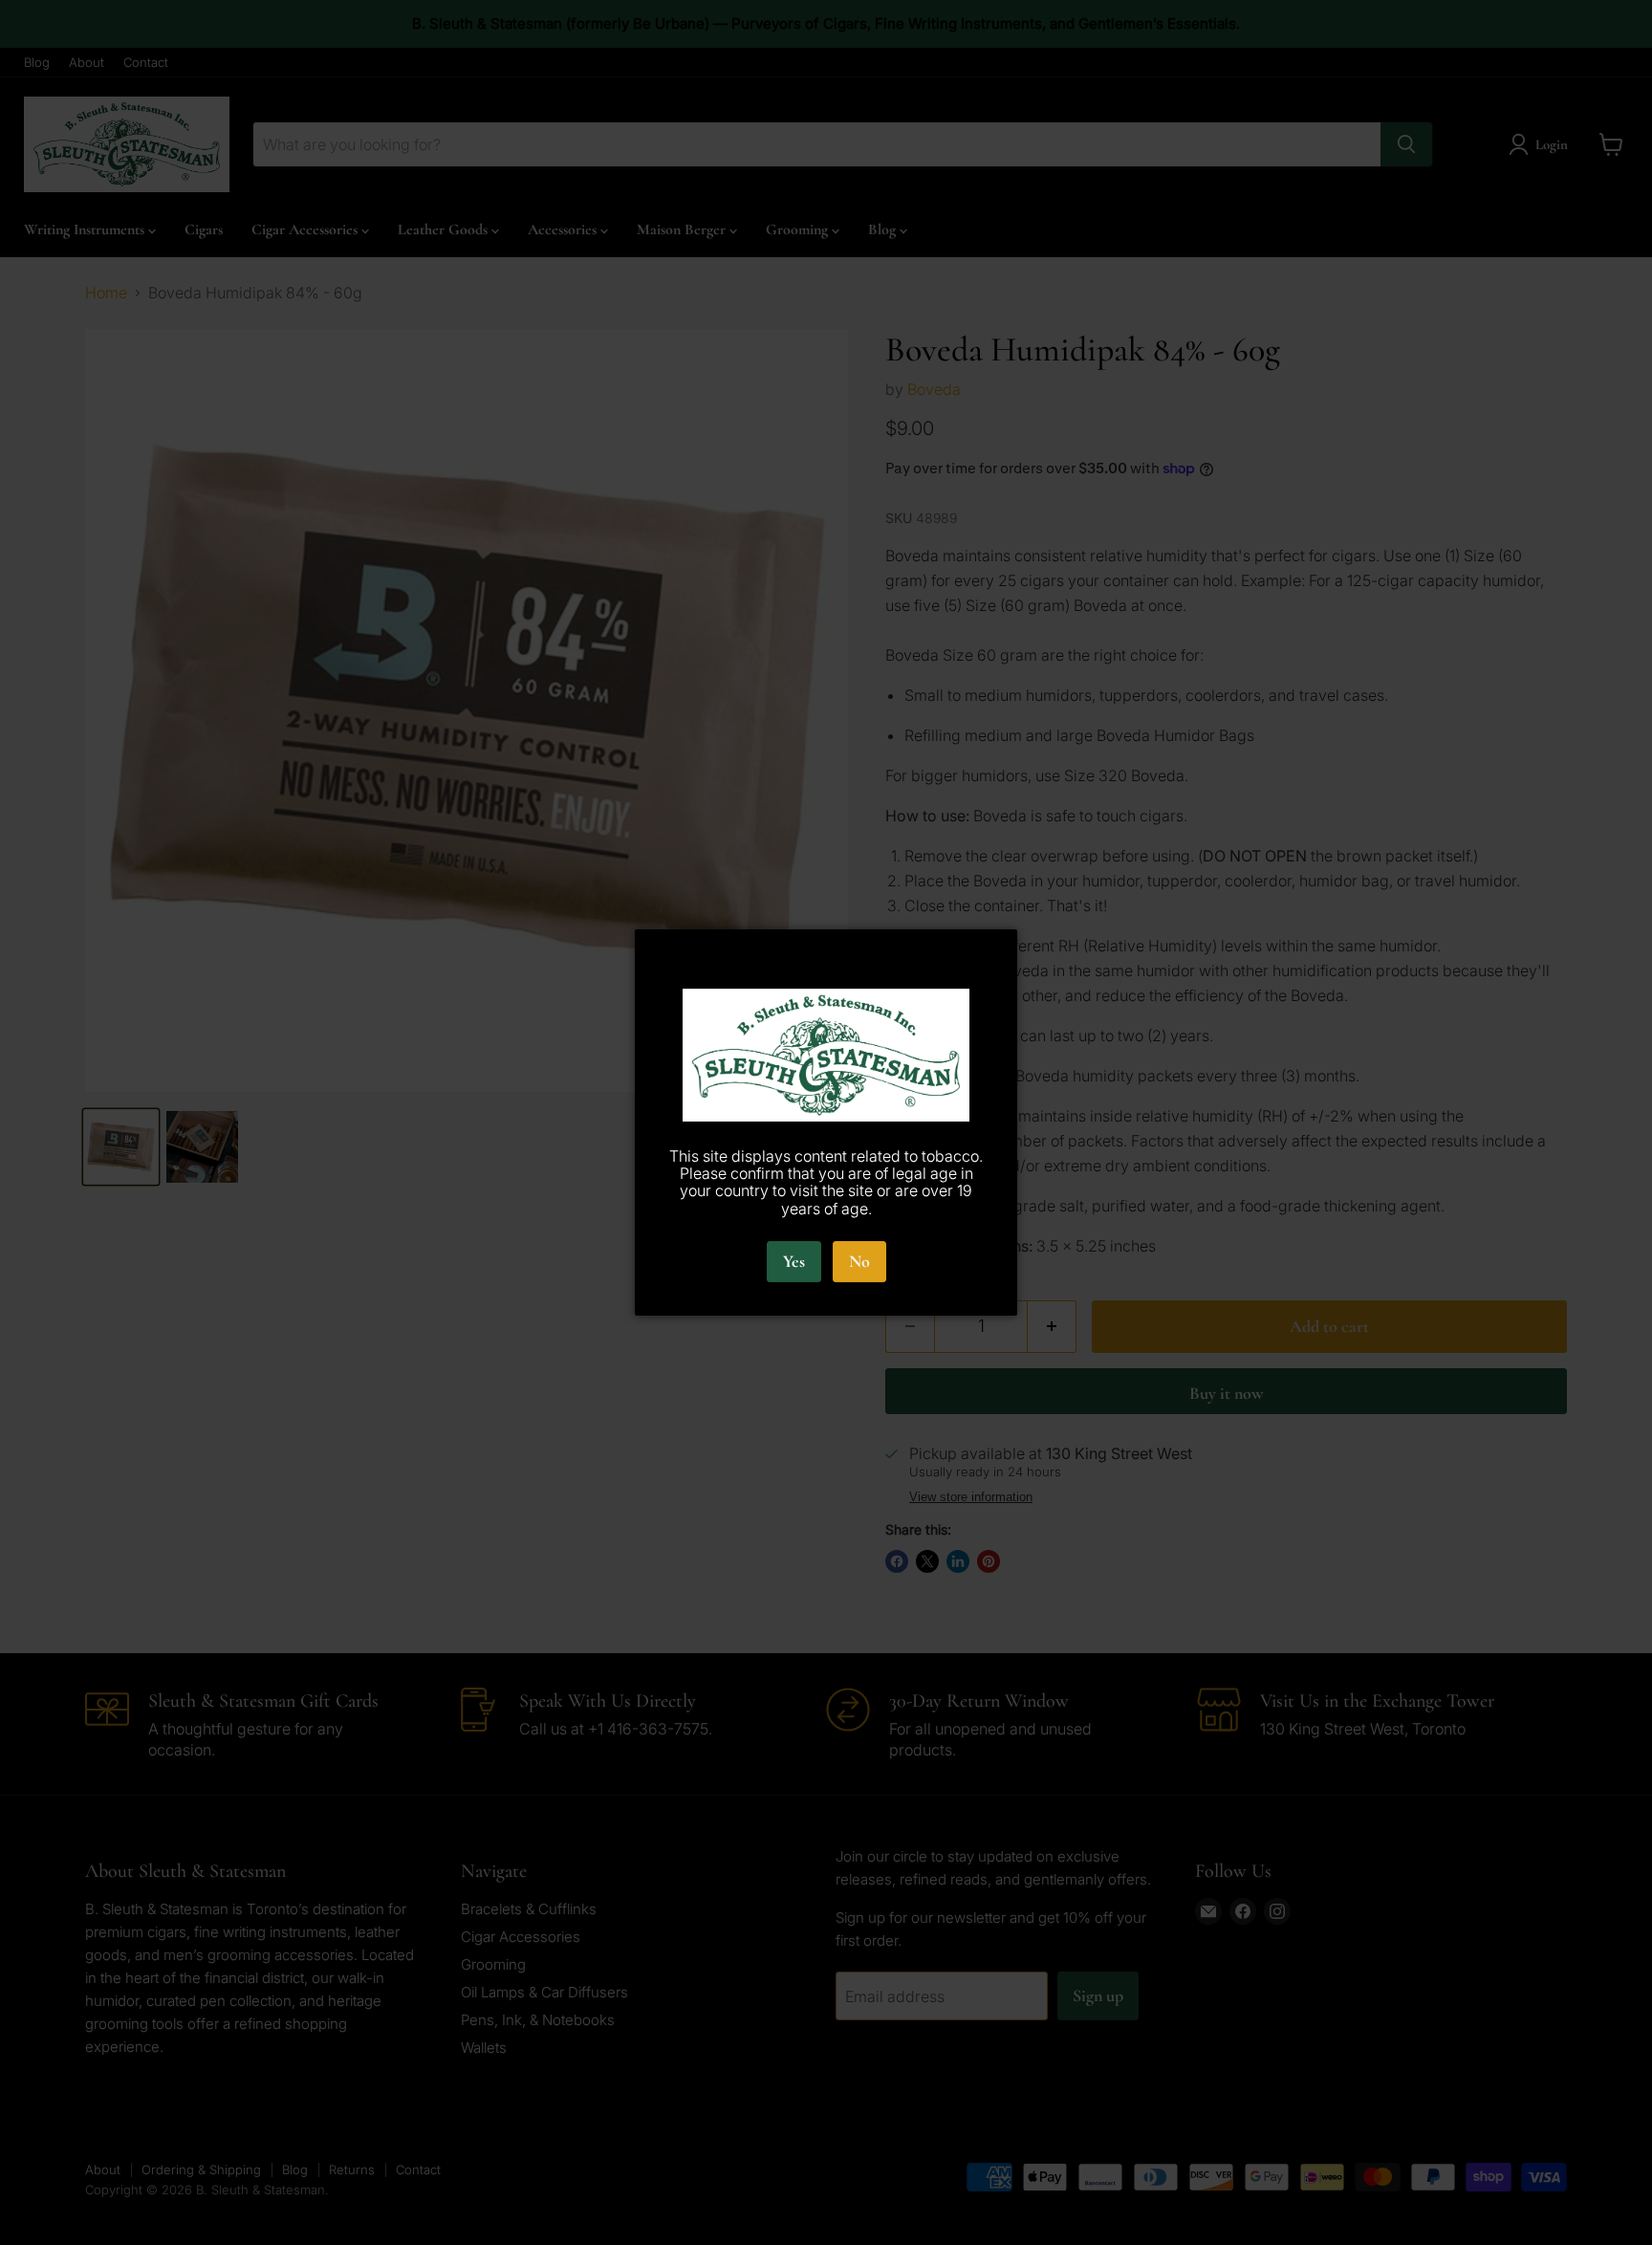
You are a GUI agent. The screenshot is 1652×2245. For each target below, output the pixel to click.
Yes (794, 1261)
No (859, 1261)
